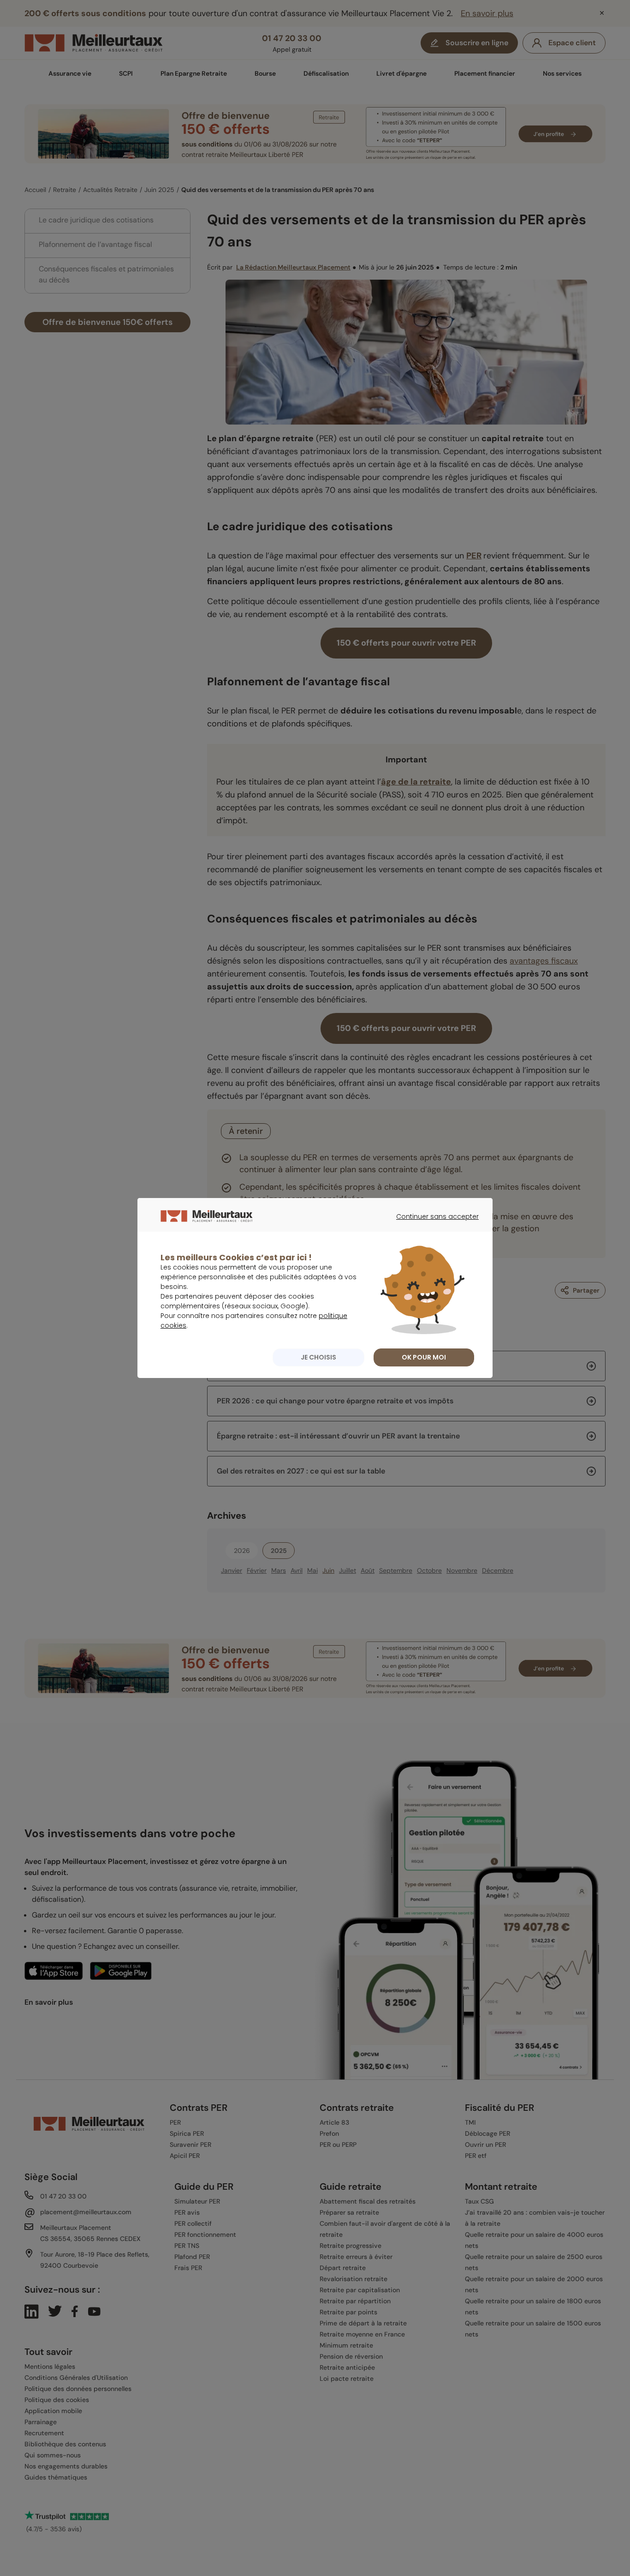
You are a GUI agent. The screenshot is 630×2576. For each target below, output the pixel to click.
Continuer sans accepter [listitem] (433, 1225)
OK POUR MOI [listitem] (424, 1357)
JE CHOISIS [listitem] (318, 1357)
